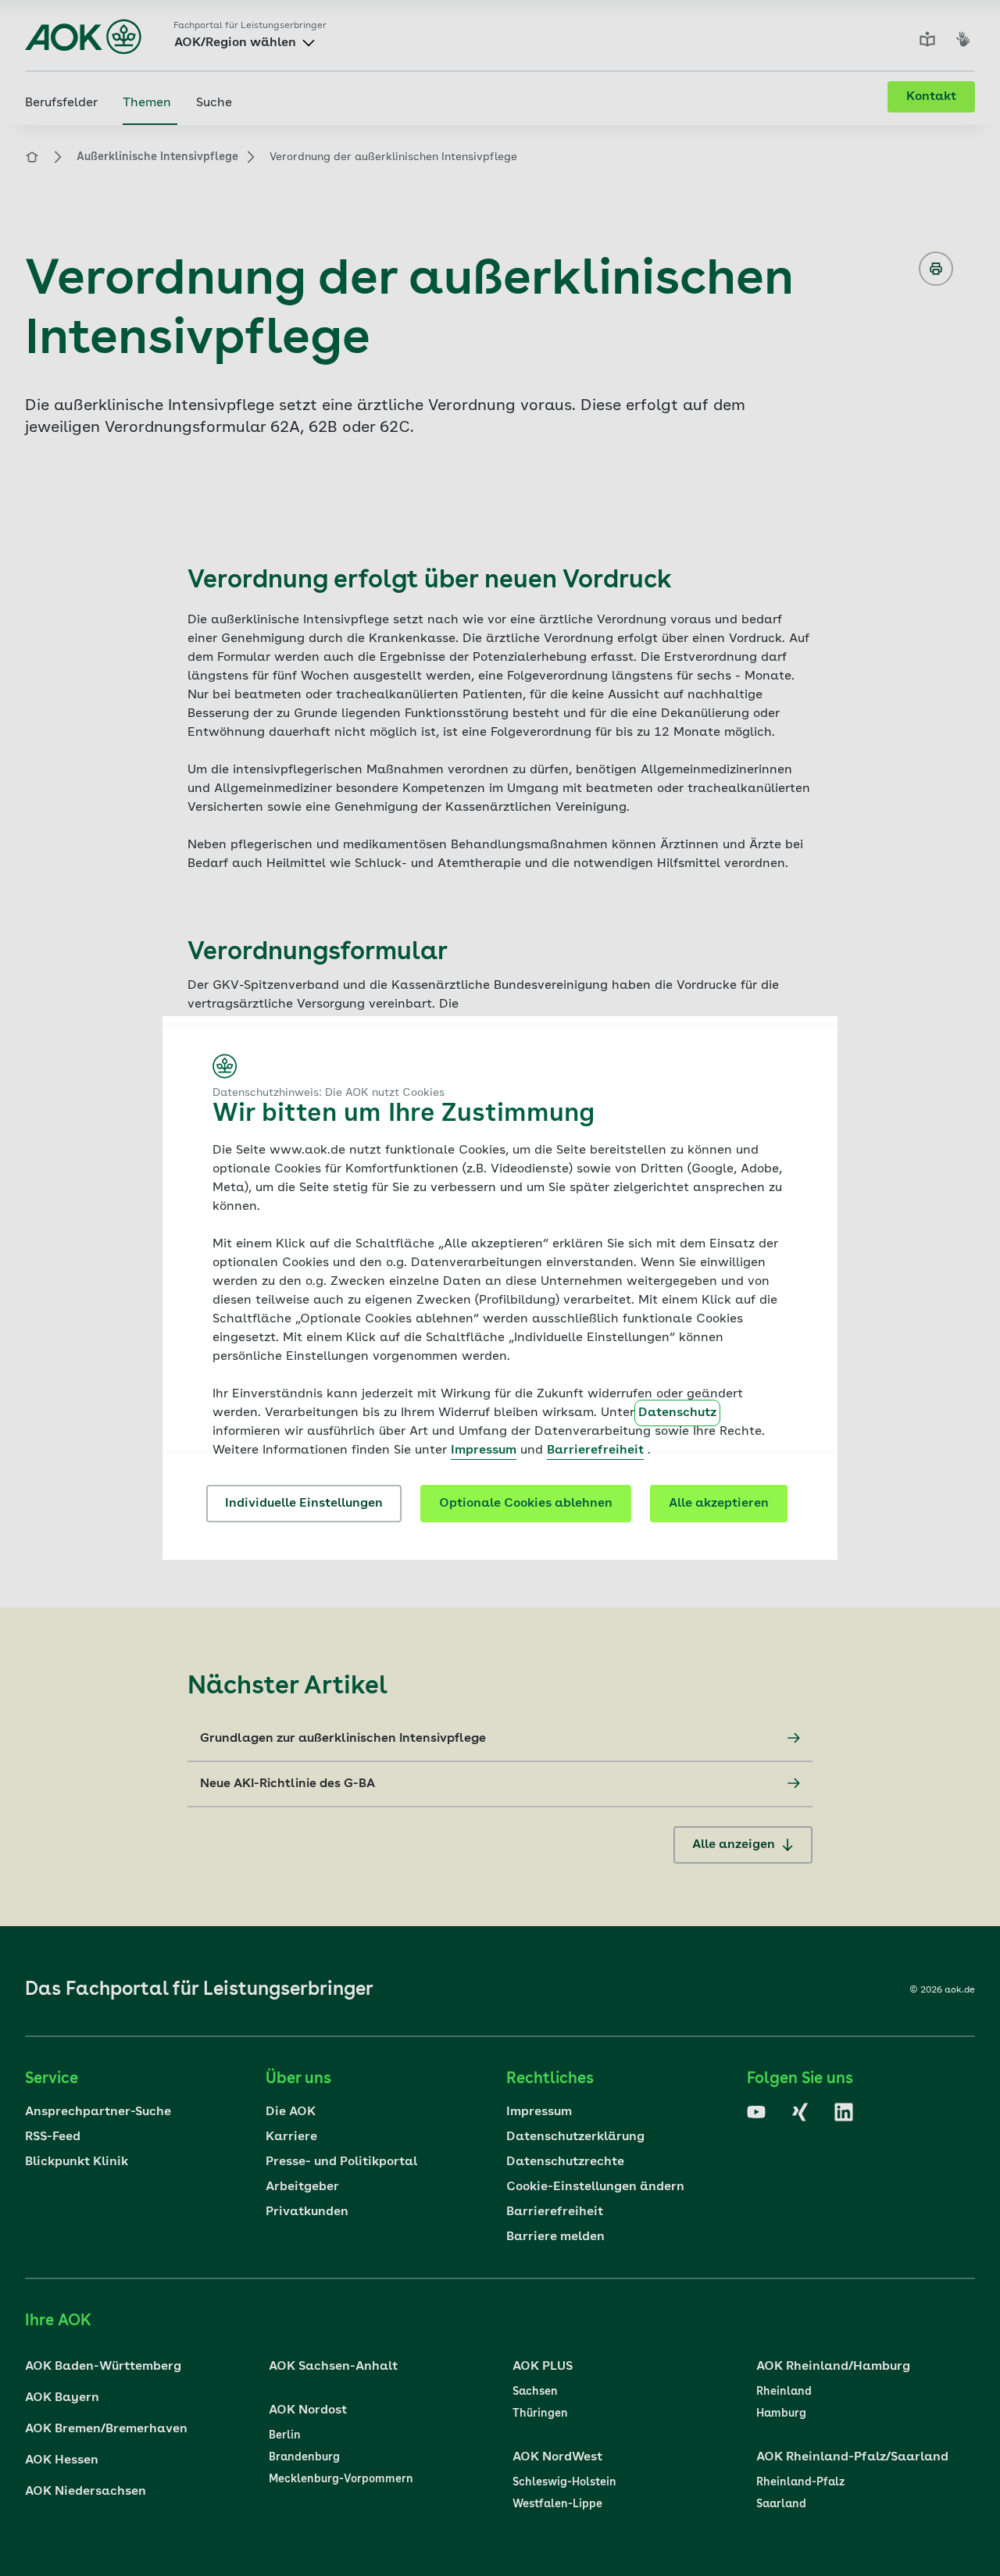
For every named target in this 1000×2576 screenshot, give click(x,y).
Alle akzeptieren (719, 1504)
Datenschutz (677, 1413)
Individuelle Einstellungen (304, 1504)
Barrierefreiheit (595, 1450)
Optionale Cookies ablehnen (526, 1504)
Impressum (484, 1450)
